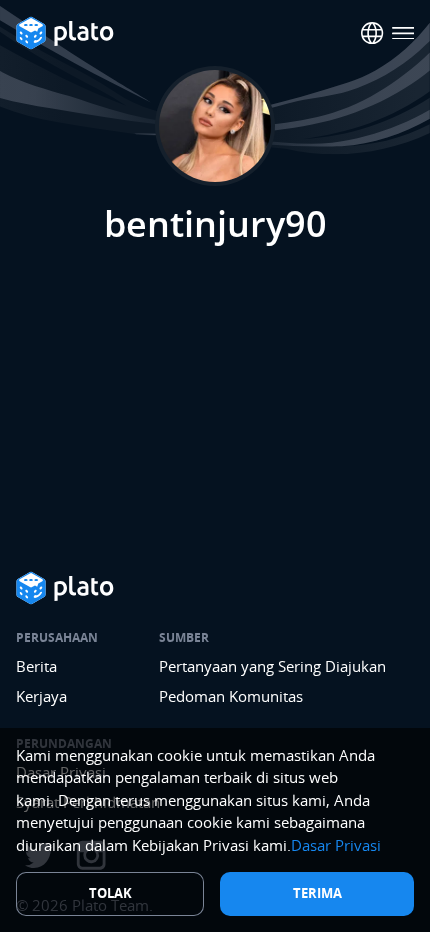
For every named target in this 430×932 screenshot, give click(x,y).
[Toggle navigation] (403, 33)
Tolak (110, 893)
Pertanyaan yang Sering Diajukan (272, 666)
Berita (36, 666)
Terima (317, 893)
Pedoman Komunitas (231, 696)
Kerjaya (41, 696)
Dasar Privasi (336, 845)
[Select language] (372, 33)
